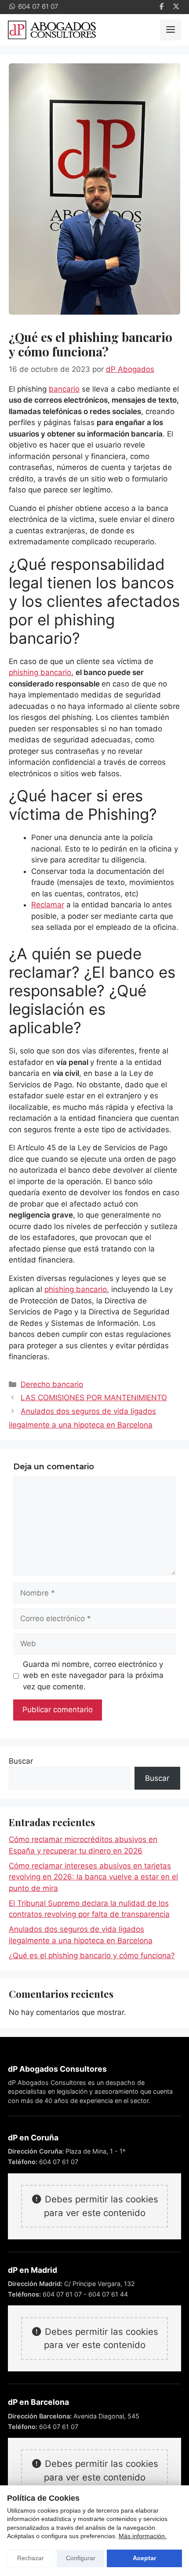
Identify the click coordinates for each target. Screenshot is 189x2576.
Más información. (143, 2536)
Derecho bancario (52, 1384)
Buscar (21, 1761)
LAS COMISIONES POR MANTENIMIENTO (94, 1398)
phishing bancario (40, 672)
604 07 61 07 (59, 2162)
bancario (64, 389)
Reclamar (48, 905)
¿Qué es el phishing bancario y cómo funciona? (92, 1956)
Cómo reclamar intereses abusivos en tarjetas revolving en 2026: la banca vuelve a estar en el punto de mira (93, 1877)
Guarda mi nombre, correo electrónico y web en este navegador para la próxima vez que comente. (93, 1675)
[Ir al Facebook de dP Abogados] (162, 7)
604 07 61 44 (108, 2294)
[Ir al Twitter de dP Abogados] (176, 7)
